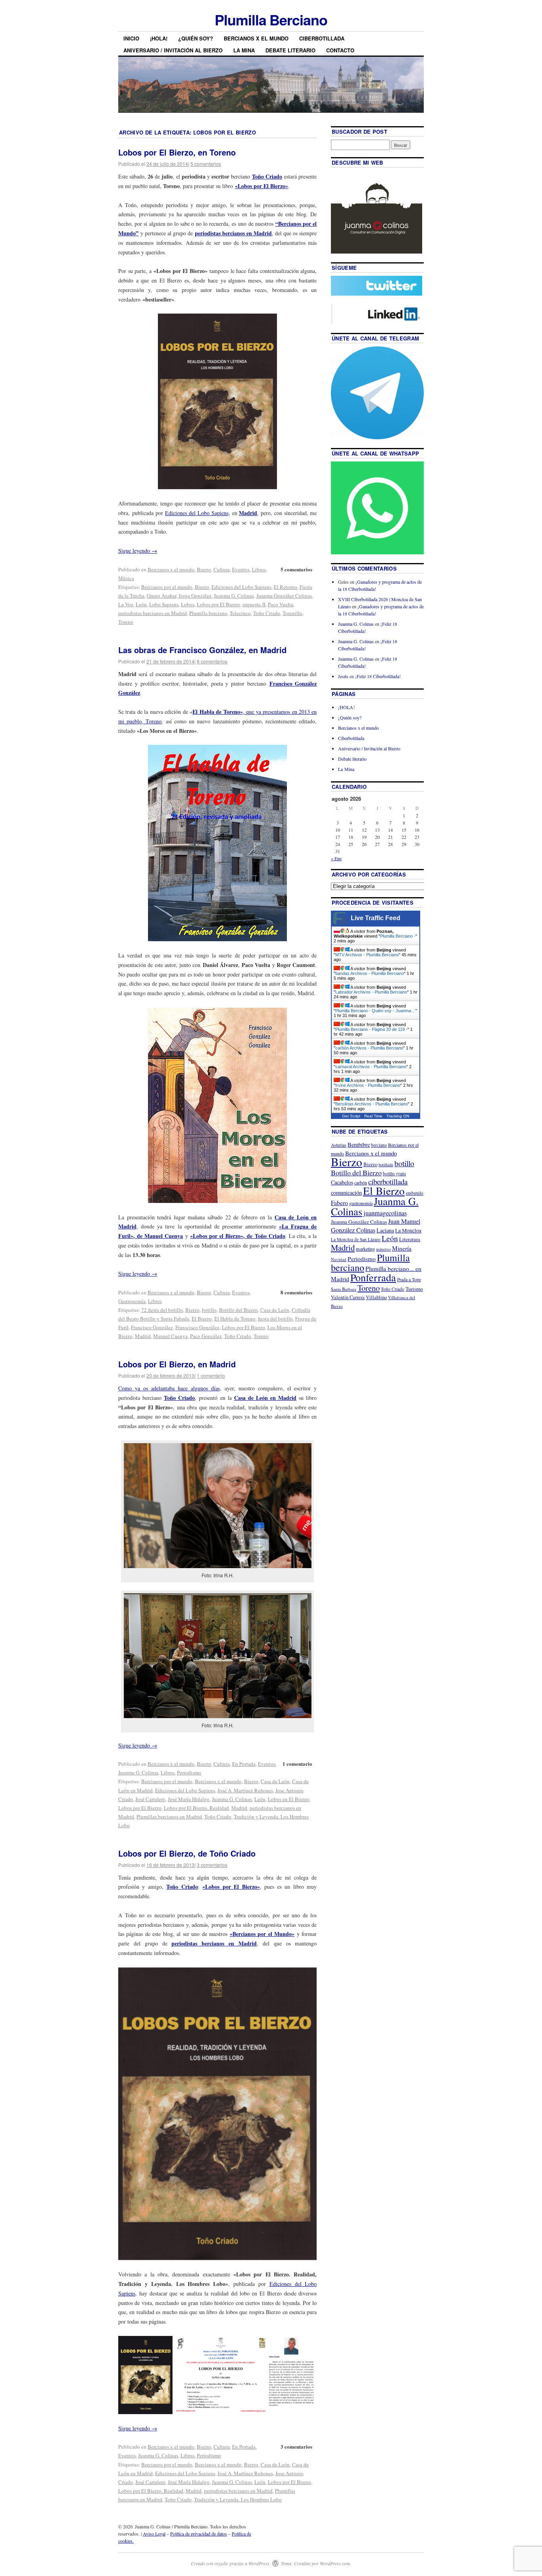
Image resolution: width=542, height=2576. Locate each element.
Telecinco (240, 613)
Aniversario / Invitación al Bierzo (173, 50)
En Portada (244, 1764)
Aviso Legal (154, 2534)
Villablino (376, 1297)
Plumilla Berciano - (398, 936)
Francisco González (152, 1327)
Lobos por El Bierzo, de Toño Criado (187, 1853)
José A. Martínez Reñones (245, 1790)
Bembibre (359, 1145)
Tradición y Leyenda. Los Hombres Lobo (238, 2499)
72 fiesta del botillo (162, 1310)
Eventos (241, 569)
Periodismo (189, 1772)
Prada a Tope (409, 1279)
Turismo (414, 1289)
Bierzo (204, 569)
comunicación (346, 1193)
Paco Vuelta (281, 604)
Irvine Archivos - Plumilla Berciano (368, 1085)
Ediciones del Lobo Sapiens (197, 513)
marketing (365, 1249)
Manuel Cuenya (170, 1336)
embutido (415, 1193)
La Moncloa (408, 1230)
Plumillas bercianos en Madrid (169, 1817)
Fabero (339, 1202)
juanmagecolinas (385, 1213)
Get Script (351, 1116)
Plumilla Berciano (271, 19)
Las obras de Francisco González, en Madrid (202, 650)
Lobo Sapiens (164, 604)
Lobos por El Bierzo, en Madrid (177, 1364)
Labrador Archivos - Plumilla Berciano (371, 992)
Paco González (206, 1336)
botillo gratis (394, 1174)
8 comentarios (212, 661)
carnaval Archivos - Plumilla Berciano (371, 1067)
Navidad (339, 1259)
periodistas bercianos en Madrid (233, 233)
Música (126, 578)
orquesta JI (254, 604)
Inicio (131, 38)
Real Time (373, 1116)
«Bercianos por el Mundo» (262, 1934)
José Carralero (150, 1799)
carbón (361, 1182)
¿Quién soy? (196, 38)
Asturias (339, 1145)
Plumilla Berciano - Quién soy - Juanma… (375, 1011)
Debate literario (290, 50)
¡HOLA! (159, 38)
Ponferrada (373, 1277)
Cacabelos (342, 1182)
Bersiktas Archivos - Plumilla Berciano (372, 1104)
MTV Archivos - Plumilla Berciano (367, 955)
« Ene (336, 858)
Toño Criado (267, 176)
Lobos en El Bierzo (288, 1799)
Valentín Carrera (348, 1297)
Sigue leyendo (138, 551)
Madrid (143, 1336)
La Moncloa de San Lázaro (356, 1239)
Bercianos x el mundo (256, 38)
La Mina (244, 50)
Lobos (188, 604)
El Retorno (285, 587)
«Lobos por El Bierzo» (261, 186)
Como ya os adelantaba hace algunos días (169, 1388)
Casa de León (275, 1310)
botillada (386, 1165)
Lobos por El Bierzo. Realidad (196, 1808)
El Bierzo (202, 1319)
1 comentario (211, 1375)
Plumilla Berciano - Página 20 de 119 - (371, 1029)
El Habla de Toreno (235, 1319)
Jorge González (195, 596)
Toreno (126, 622)
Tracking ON (398, 1116)
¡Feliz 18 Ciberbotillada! (378, 676)
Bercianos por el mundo (167, 587)
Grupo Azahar (161, 596)
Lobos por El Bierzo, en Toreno (177, 152)
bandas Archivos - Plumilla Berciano (370, 973)
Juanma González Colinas (284, 596)
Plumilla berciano (208, 613)
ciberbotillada (388, 1181)
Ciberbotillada (322, 38)
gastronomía (361, 1203)
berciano (379, 1145)
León (141, 604)
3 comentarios (212, 1865)
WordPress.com (335, 2563)
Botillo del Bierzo (238, 1310)
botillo (209, 1310)
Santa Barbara (344, 1289)
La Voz (126, 604)
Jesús (343, 676)
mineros (383, 1249)
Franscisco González (197, 1327)
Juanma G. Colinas (234, 596)
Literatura (410, 1239)
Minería (402, 1248)
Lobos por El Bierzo (218, 604)
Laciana (385, 1230)
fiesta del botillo (275, 1319)
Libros (259, 569)
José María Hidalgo (189, 1799)
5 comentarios (206, 164)
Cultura (222, 569)
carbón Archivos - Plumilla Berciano (369, 1048)
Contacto (340, 50)
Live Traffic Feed (376, 918)
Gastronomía (132, 1301)
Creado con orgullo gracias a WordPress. (231, 2563)
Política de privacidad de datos (199, 2534)
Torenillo (292, 613)
